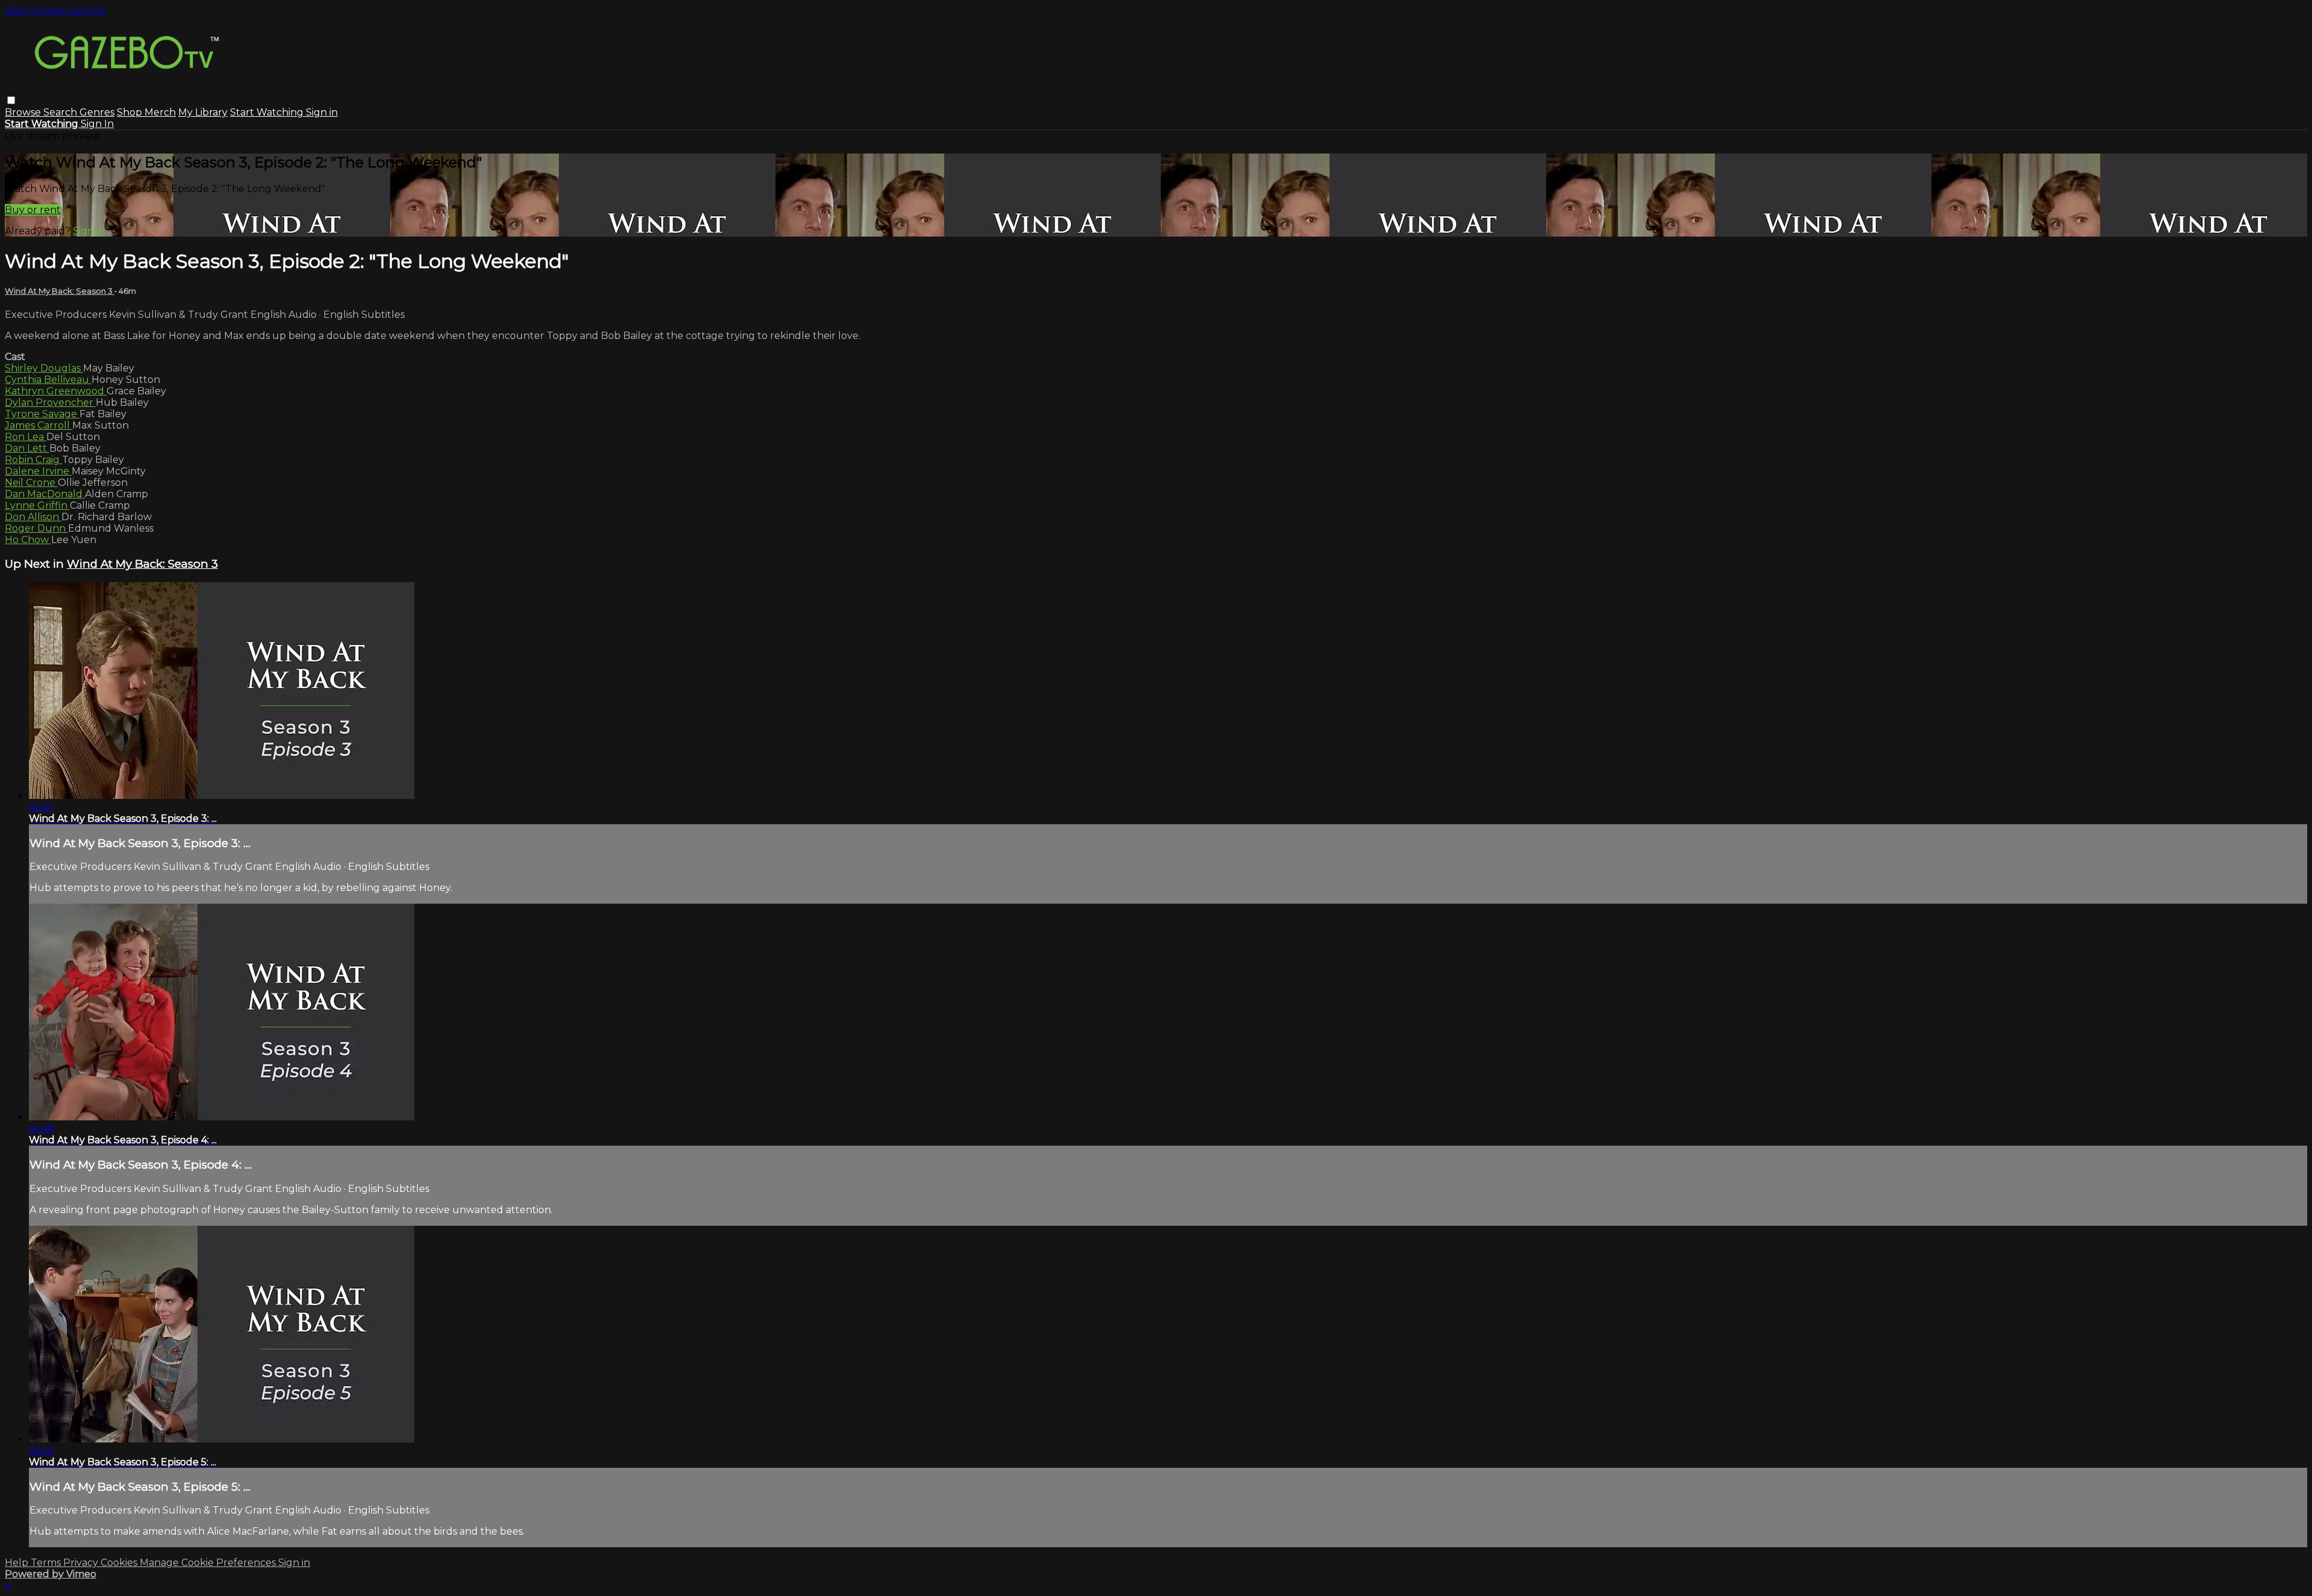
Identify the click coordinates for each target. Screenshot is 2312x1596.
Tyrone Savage (42, 414)
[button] (11, 100)
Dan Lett (27, 448)
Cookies (120, 1563)
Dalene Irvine (38, 471)
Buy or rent (33, 210)
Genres (97, 112)
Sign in (322, 112)
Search (61, 112)
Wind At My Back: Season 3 (60, 291)
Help (18, 1563)
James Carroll (39, 425)
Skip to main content (55, 11)
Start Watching (268, 112)
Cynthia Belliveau (48, 380)
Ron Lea (26, 437)
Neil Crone (31, 483)
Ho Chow (28, 540)
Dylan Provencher (50, 402)
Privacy (82, 1563)
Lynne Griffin (37, 505)
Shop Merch (146, 112)
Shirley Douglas (44, 368)
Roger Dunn (36, 528)
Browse (24, 112)
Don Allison (33, 517)
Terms (47, 1563)
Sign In (97, 124)
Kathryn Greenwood (56, 391)
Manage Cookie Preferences (209, 1563)
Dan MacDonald (45, 494)
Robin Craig (33, 460)
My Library (203, 112)
